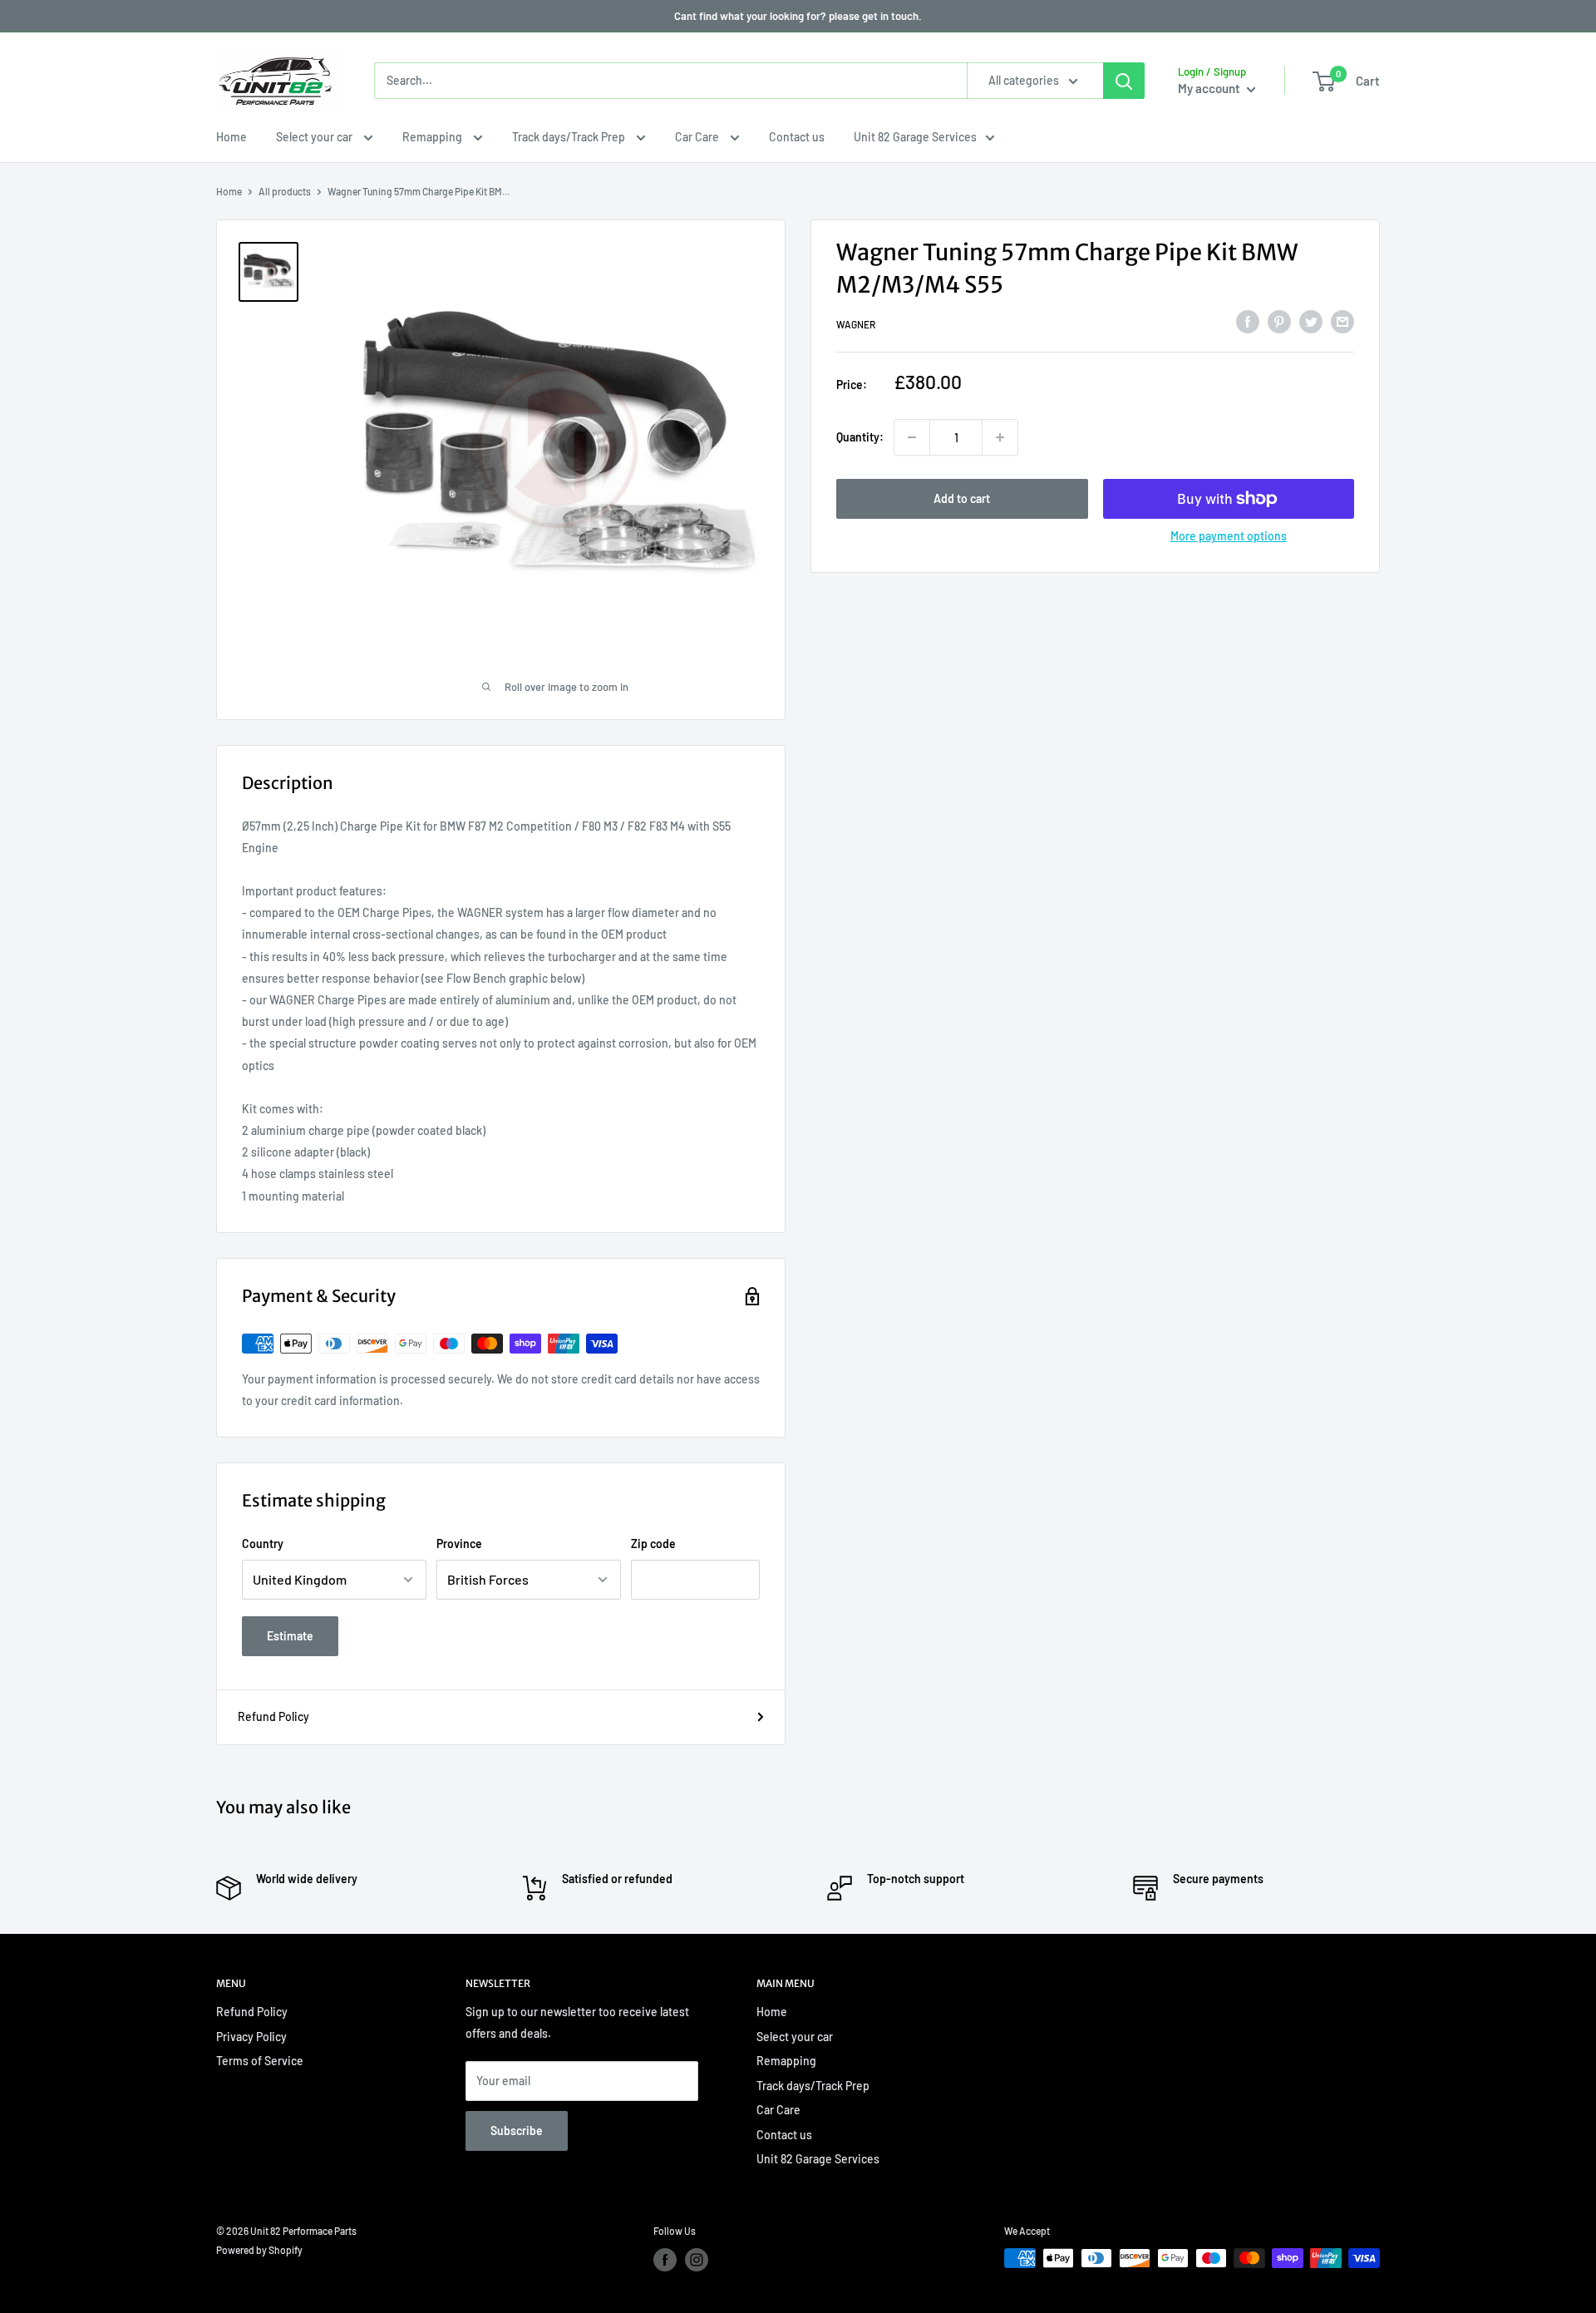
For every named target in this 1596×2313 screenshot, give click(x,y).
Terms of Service (260, 2061)
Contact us (797, 137)
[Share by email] (1342, 322)
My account (1210, 88)
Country (263, 1544)
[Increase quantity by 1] (1000, 437)
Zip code (653, 1544)
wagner (856, 324)
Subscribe (517, 2131)
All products (285, 191)
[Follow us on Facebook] (665, 2260)
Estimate (290, 1636)
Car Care (698, 137)
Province (459, 1544)
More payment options (1229, 536)
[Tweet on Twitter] (1311, 322)
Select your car (315, 137)
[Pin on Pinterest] (1279, 322)
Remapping (433, 137)
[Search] (1124, 81)
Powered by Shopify (259, 2250)
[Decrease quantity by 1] (912, 437)
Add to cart (962, 498)
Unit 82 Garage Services (915, 137)
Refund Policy (273, 1716)
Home (232, 137)
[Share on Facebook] (1248, 322)
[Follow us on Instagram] (697, 2260)
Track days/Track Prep (570, 137)
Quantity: (860, 437)
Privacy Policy (251, 2037)
